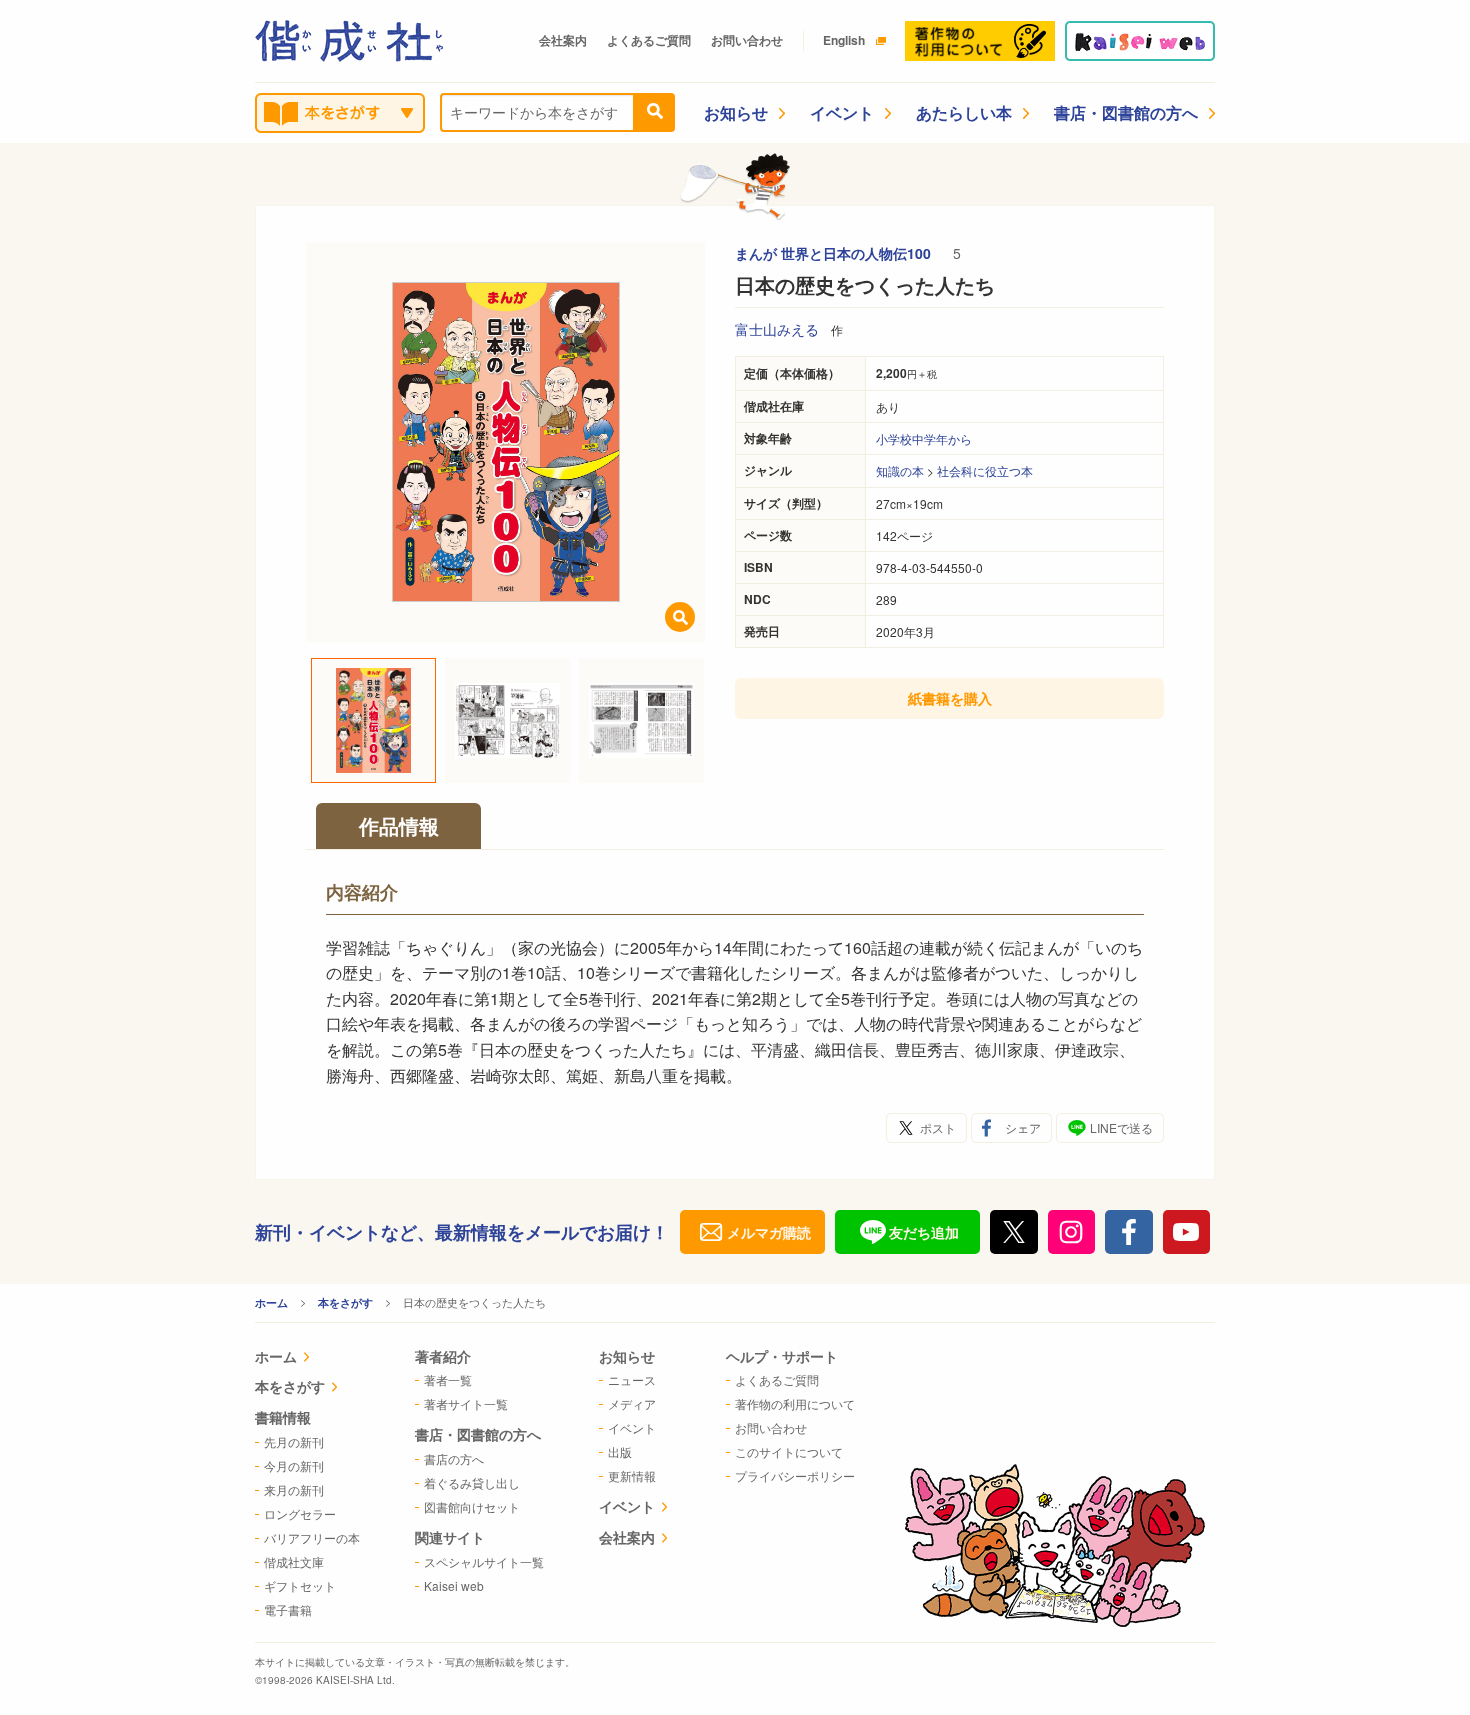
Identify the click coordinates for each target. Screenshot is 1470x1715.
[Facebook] (1129, 1232)
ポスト (938, 1127)
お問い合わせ (747, 40)
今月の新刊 (294, 1465)
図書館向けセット (472, 1506)
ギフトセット (300, 1585)
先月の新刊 (294, 1441)
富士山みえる (777, 329)
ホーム (271, 1302)
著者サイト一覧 (466, 1403)
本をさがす (345, 1302)
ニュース (632, 1379)
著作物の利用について (795, 1403)
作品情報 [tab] (399, 825)
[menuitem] (307, 1358)
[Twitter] (1014, 1232)
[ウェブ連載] (1140, 41)
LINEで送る (1121, 1127)
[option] (506, 442)
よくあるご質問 (649, 40)
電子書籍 (288, 1609)
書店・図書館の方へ (1126, 112)
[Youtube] (1187, 1232)
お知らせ (736, 112)
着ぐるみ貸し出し (472, 1482)
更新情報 (632, 1475)
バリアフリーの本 (312, 1537)
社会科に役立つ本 (985, 470)
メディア (632, 1403)
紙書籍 (950, 698)
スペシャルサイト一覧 (484, 1561)
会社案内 (563, 40)
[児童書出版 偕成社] (349, 41)
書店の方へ (454, 1458)
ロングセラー (300, 1513)
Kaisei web (454, 1585)
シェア (1023, 1127)
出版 (620, 1451)
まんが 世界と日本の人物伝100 (835, 253)
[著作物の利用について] (980, 41)
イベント (842, 112)
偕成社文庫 (294, 1561)
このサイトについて (789, 1451)
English (844, 40)
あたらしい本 (964, 112)
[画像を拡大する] (680, 617)
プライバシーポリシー (795, 1475)
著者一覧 (448, 1379)
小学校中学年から (924, 438)
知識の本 (900, 470)
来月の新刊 (294, 1489)
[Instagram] (1072, 1232)
